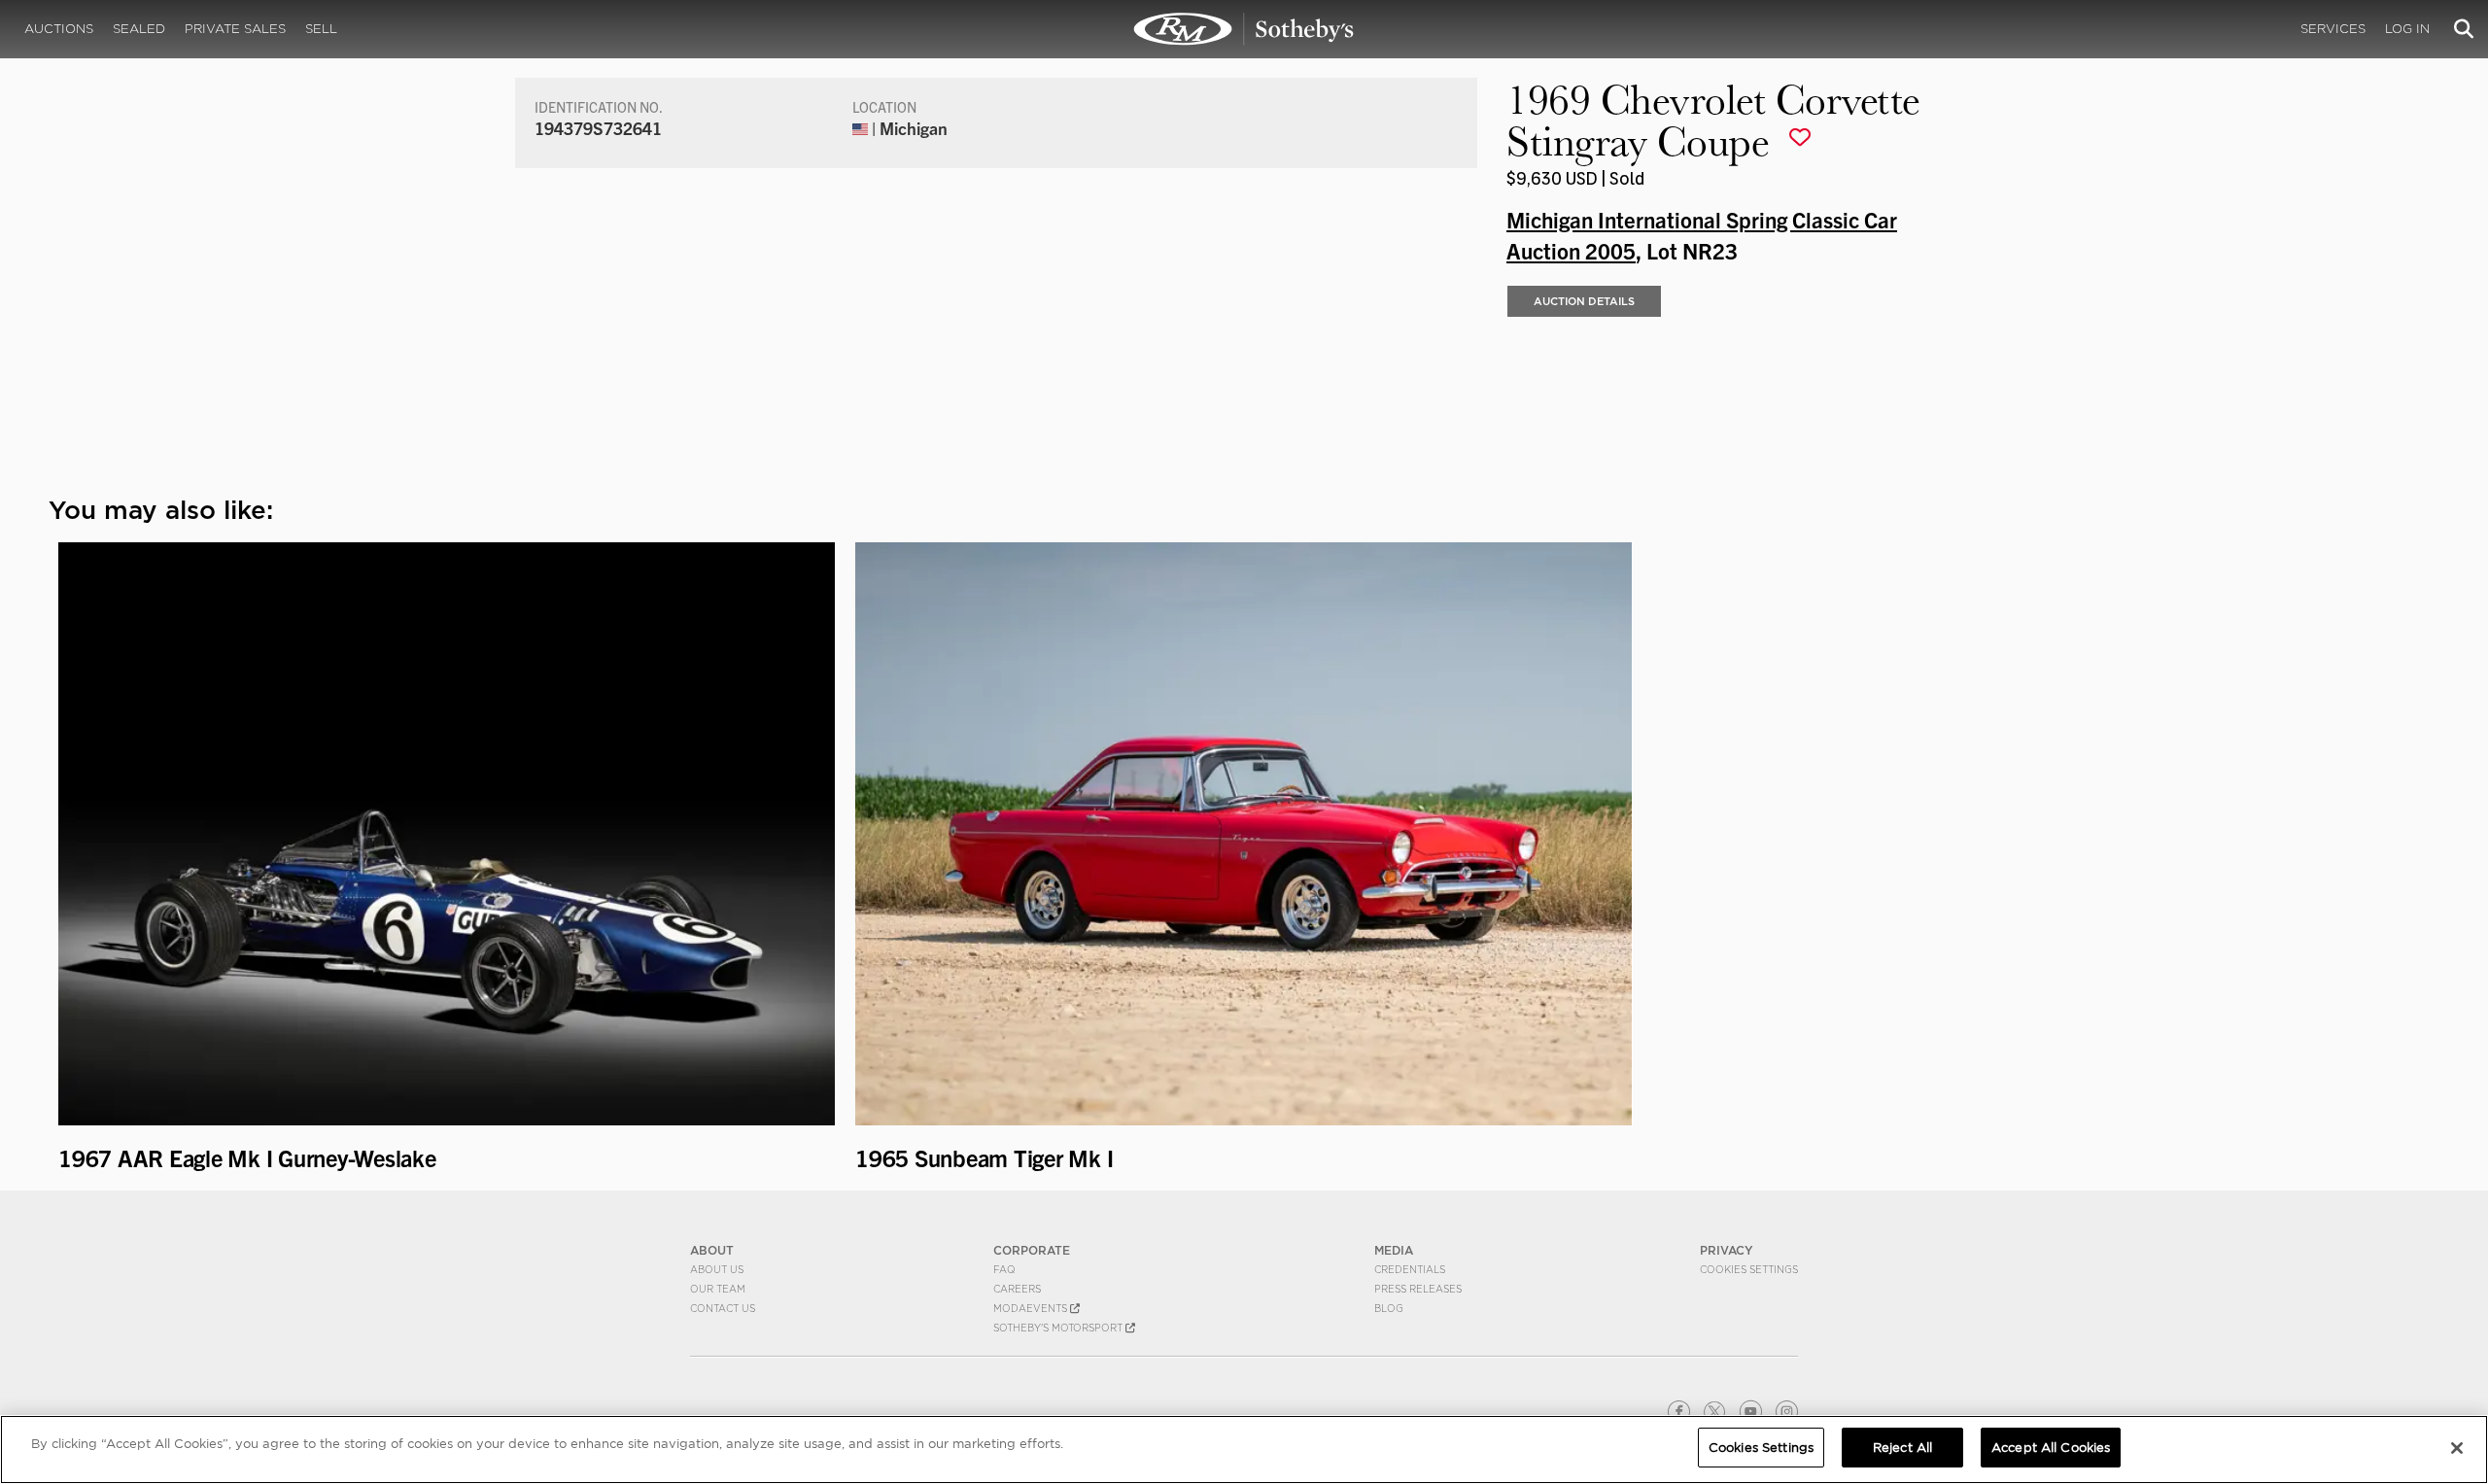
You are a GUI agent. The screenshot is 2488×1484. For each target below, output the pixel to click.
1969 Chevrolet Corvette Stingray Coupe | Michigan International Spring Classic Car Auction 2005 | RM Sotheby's (1244, 29)
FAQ (1004, 1269)
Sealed (139, 29)
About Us (717, 1269)
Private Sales (235, 29)
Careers (1017, 1289)
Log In (2407, 29)
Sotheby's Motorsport (1059, 1328)
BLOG (1389, 1308)
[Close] (2457, 1448)
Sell (321, 29)
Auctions (59, 29)
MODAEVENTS (1032, 1308)
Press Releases (1418, 1289)
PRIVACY (1727, 1250)
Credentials (1410, 1269)
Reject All (1902, 1448)
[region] (1244, 1449)
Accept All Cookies (2051, 1448)
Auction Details (1584, 301)
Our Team (718, 1289)
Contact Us (723, 1308)
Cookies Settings (1749, 1269)
